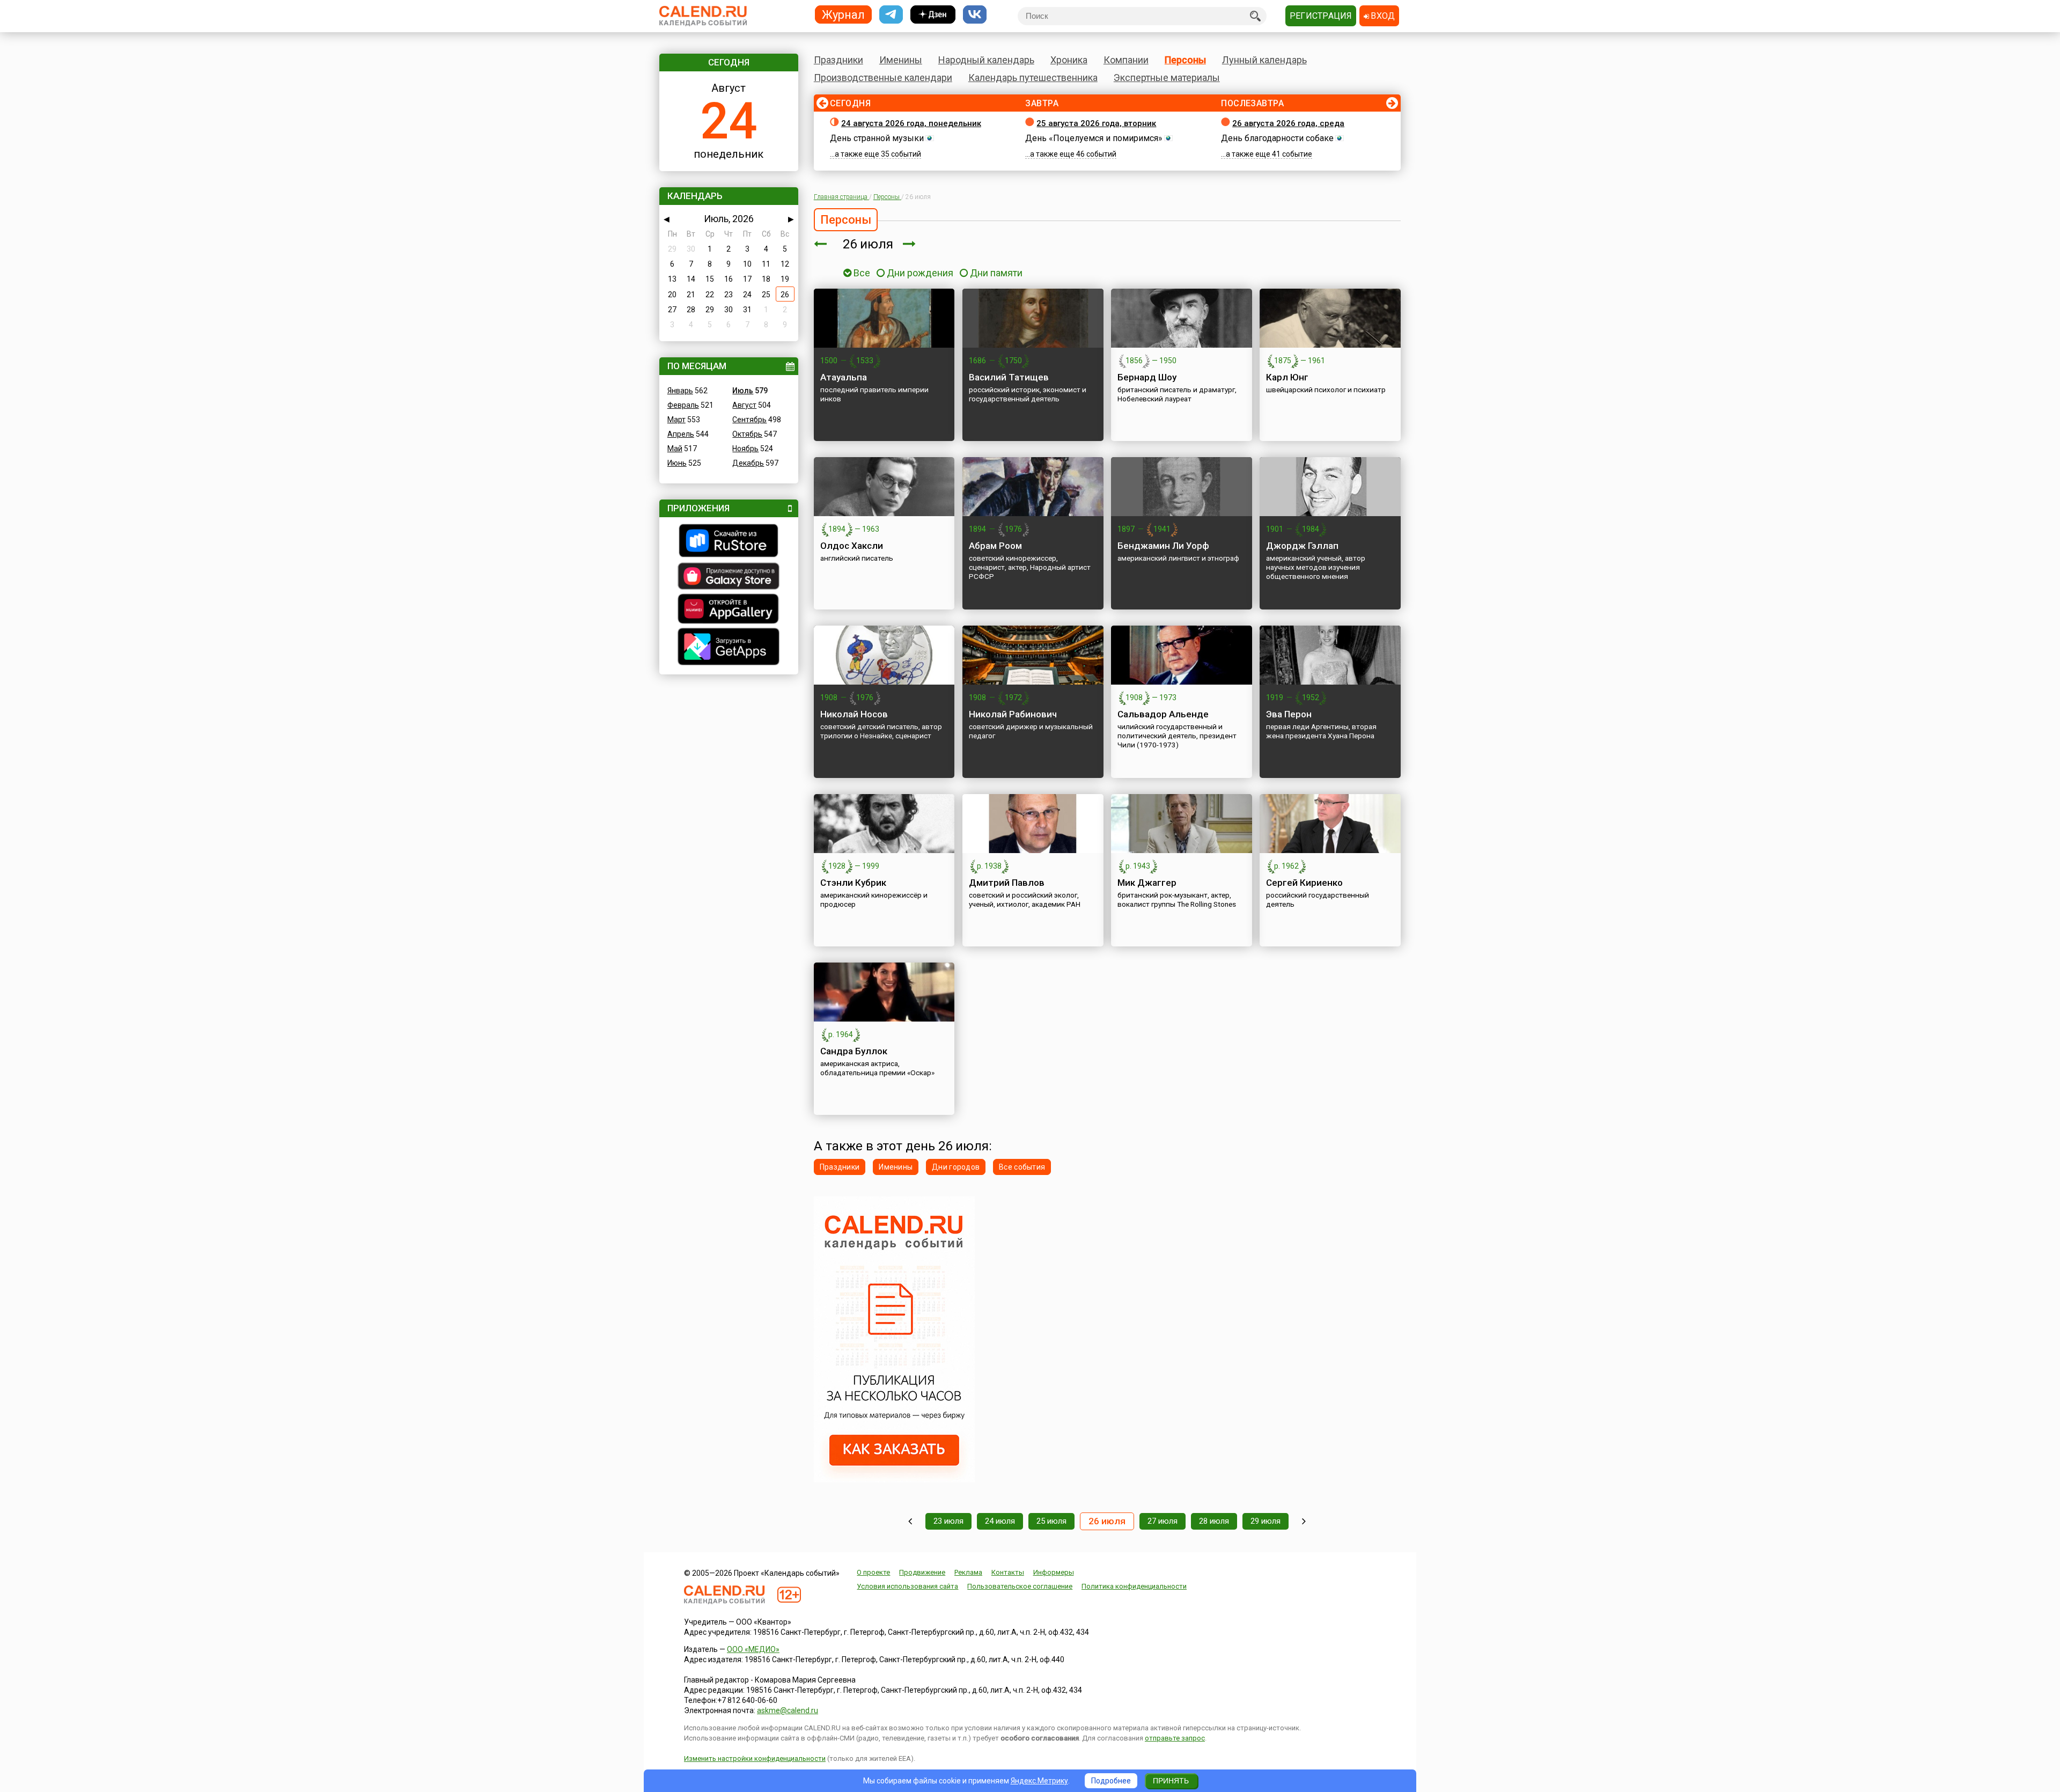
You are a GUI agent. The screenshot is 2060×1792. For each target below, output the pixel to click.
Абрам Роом (995, 546)
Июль (743, 391)
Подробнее (1111, 1781)
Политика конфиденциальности (1134, 1586)
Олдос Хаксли (852, 546)
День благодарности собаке (1277, 138)
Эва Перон (1289, 714)
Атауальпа (844, 377)
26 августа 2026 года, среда (1288, 123)
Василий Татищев (1009, 377)
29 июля (1266, 1521)
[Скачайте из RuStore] (729, 542)
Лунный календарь (1264, 60)
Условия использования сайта (907, 1586)
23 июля (948, 1521)
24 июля (1000, 1521)
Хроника (1069, 60)
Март (676, 420)
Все (861, 273)
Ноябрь (745, 449)
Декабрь (748, 463)
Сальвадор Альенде (1163, 714)
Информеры (1054, 1572)
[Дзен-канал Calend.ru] (933, 15)
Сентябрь (749, 420)
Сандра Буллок (854, 1051)
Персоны (1185, 60)
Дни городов (956, 1167)
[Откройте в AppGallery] (729, 610)
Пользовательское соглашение (1020, 1586)
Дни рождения (920, 273)
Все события (1022, 1167)
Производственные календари (883, 78)
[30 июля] (1304, 1521)
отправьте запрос (1175, 1738)
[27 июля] (909, 244)
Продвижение (922, 1572)
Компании (1126, 60)
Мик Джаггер (1147, 883)
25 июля (1051, 1521)
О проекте (873, 1572)
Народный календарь (986, 60)
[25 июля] (820, 244)
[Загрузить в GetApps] (729, 648)
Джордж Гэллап (1302, 546)
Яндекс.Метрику (1039, 1781)
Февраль (683, 405)
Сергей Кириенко (1304, 883)
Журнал (843, 14)
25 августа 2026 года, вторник (1096, 123)
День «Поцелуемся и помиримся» (1094, 138)
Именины (901, 60)
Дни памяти (996, 273)
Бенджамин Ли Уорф (1163, 546)
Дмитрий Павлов (1007, 883)
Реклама (968, 1572)
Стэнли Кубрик (853, 883)
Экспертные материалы (1167, 78)
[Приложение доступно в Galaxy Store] (729, 577)
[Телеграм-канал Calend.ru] (891, 15)
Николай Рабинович (1013, 714)
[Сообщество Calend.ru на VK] (975, 15)
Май (675, 449)
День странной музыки (877, 138)
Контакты (1008, 1572)
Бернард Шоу (1147, 377)
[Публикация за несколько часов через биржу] (894, 1480)
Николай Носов (854, 714)
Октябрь (747, 434)
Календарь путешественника (1033, 78)
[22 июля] (910, 1521)
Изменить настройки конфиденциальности (755, 1758)
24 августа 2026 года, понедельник (911, 123)
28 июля (1214, 1521)
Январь (680, 391)
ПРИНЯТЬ (1171, 1781)
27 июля (1163, 1521)
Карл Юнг (1287, 377)
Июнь (677, 463)
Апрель (681, 434)
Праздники (838, 60)
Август (744, 405)
